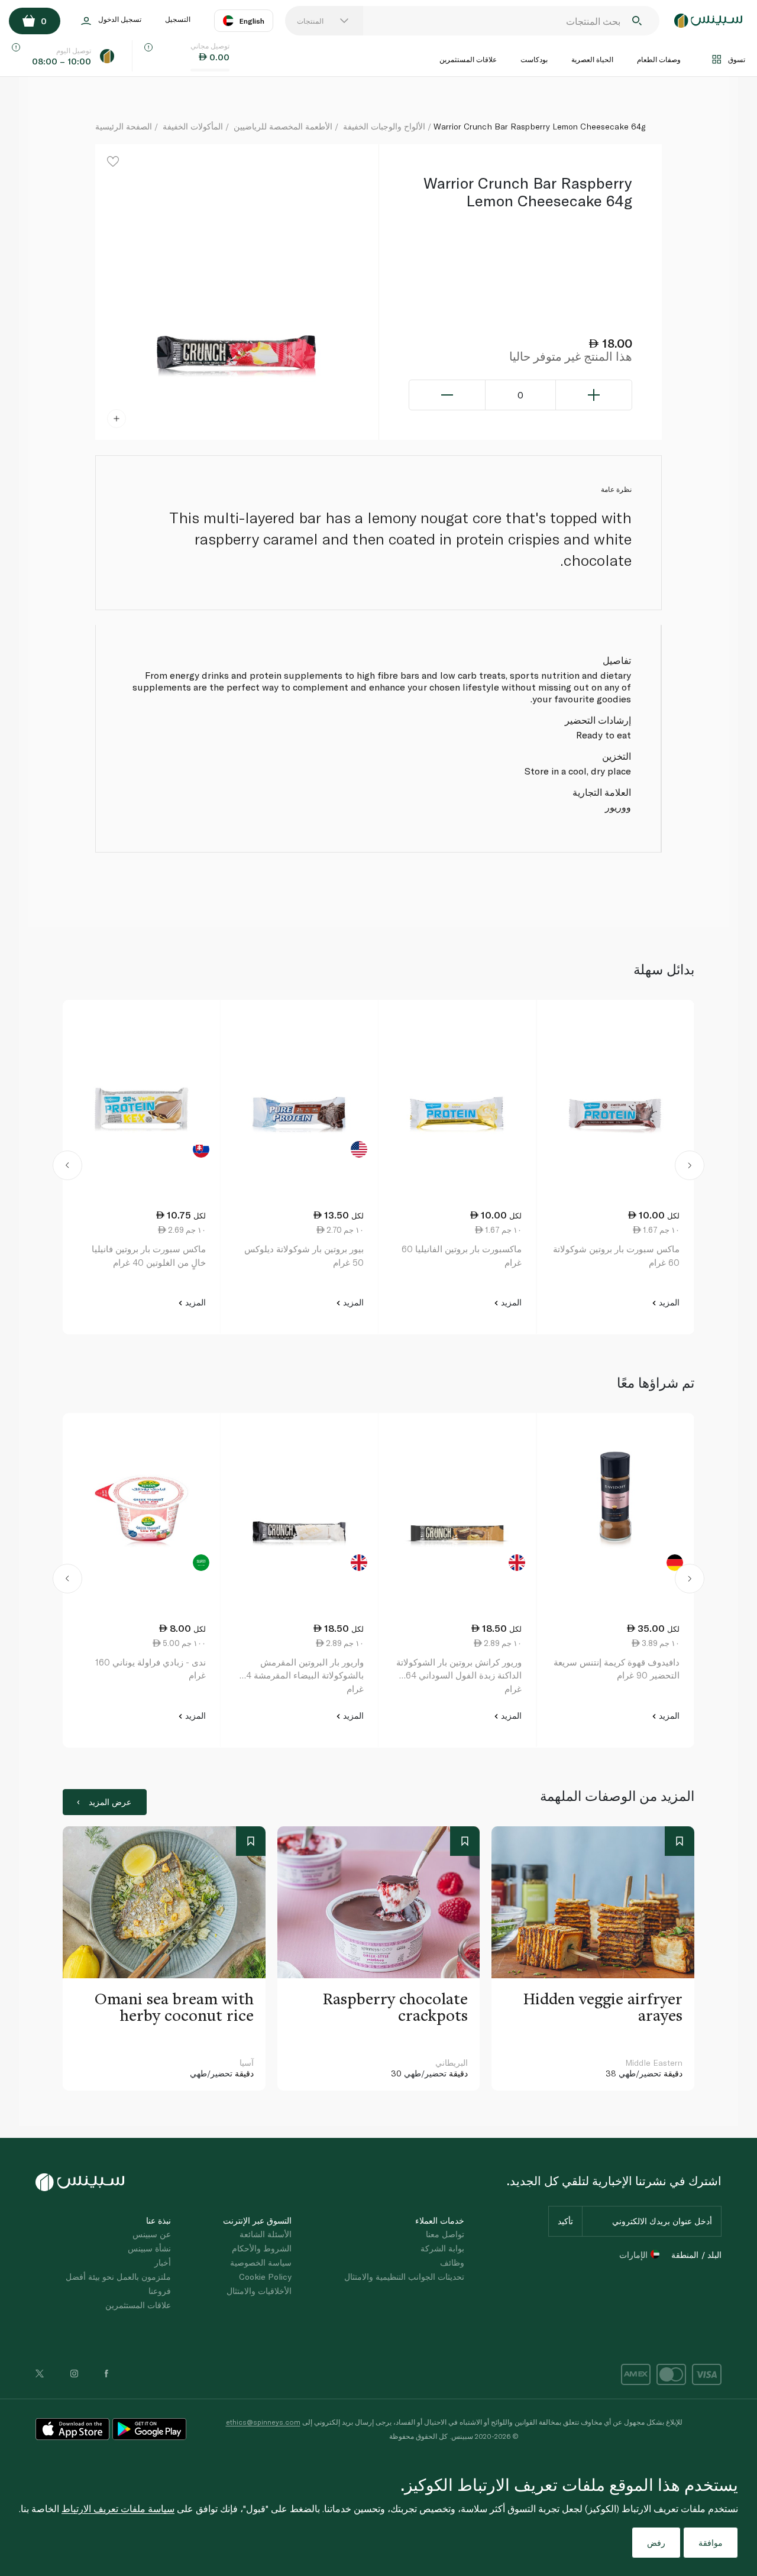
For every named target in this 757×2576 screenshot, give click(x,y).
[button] (68, 1167)
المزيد (668, 1302)
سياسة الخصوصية (261, 2262)
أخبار (163, 2262)
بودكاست (534, 59)
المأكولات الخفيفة (193, 126)
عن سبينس (152, 2234)
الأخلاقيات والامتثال (259, 2291)
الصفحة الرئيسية (124, 126)
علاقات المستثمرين (468, 59)
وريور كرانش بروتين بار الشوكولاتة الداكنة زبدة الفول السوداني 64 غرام (459, 1675)
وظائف (452, 2262)
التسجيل (178, 19)
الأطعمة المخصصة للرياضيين (283, 126)
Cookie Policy (265, 2277)
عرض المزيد (110, 1802)
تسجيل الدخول (120, 19)
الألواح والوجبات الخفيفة (384, 126)
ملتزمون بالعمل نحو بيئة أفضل (118, 2277)
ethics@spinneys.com (263, 2422)
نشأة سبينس (149, 2248)
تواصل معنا (445, 2234)
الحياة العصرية (592, 59)
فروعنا (160, 2291)
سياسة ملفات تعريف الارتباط (118, 2508)
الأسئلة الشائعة (266, 2234)
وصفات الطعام (659, 59)
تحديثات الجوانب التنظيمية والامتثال (404, 2277)
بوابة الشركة (442, 2248)
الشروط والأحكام (262, 2248)
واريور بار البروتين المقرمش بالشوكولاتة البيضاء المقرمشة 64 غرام (302, 1675)
